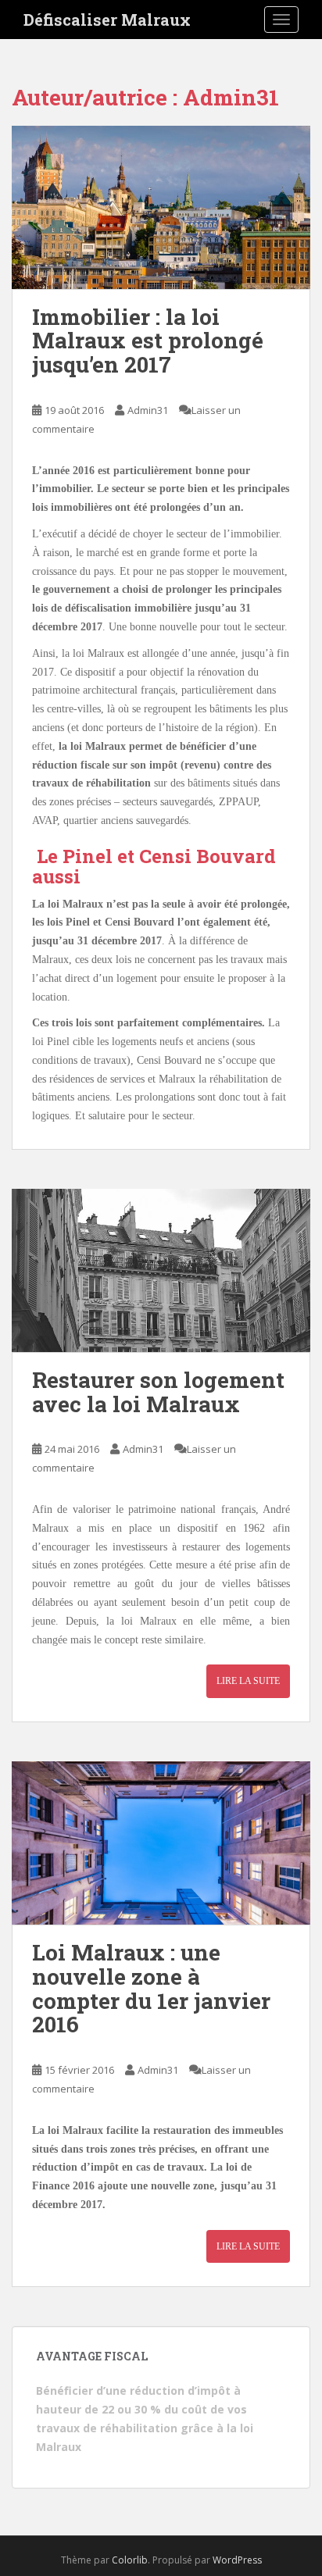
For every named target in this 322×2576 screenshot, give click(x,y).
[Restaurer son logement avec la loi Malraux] (161, 1270)
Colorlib (130, 2560)
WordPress (237, 2560)
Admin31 (148, 410)
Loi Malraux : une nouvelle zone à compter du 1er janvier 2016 (151, 1988)
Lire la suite (248, 1681)
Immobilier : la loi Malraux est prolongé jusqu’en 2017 (148, 341)
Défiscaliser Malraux (107, 20)
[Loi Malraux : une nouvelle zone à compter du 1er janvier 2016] (161, 1843)
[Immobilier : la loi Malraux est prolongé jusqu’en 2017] (161, 207)
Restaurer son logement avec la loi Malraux (158, 1392)
